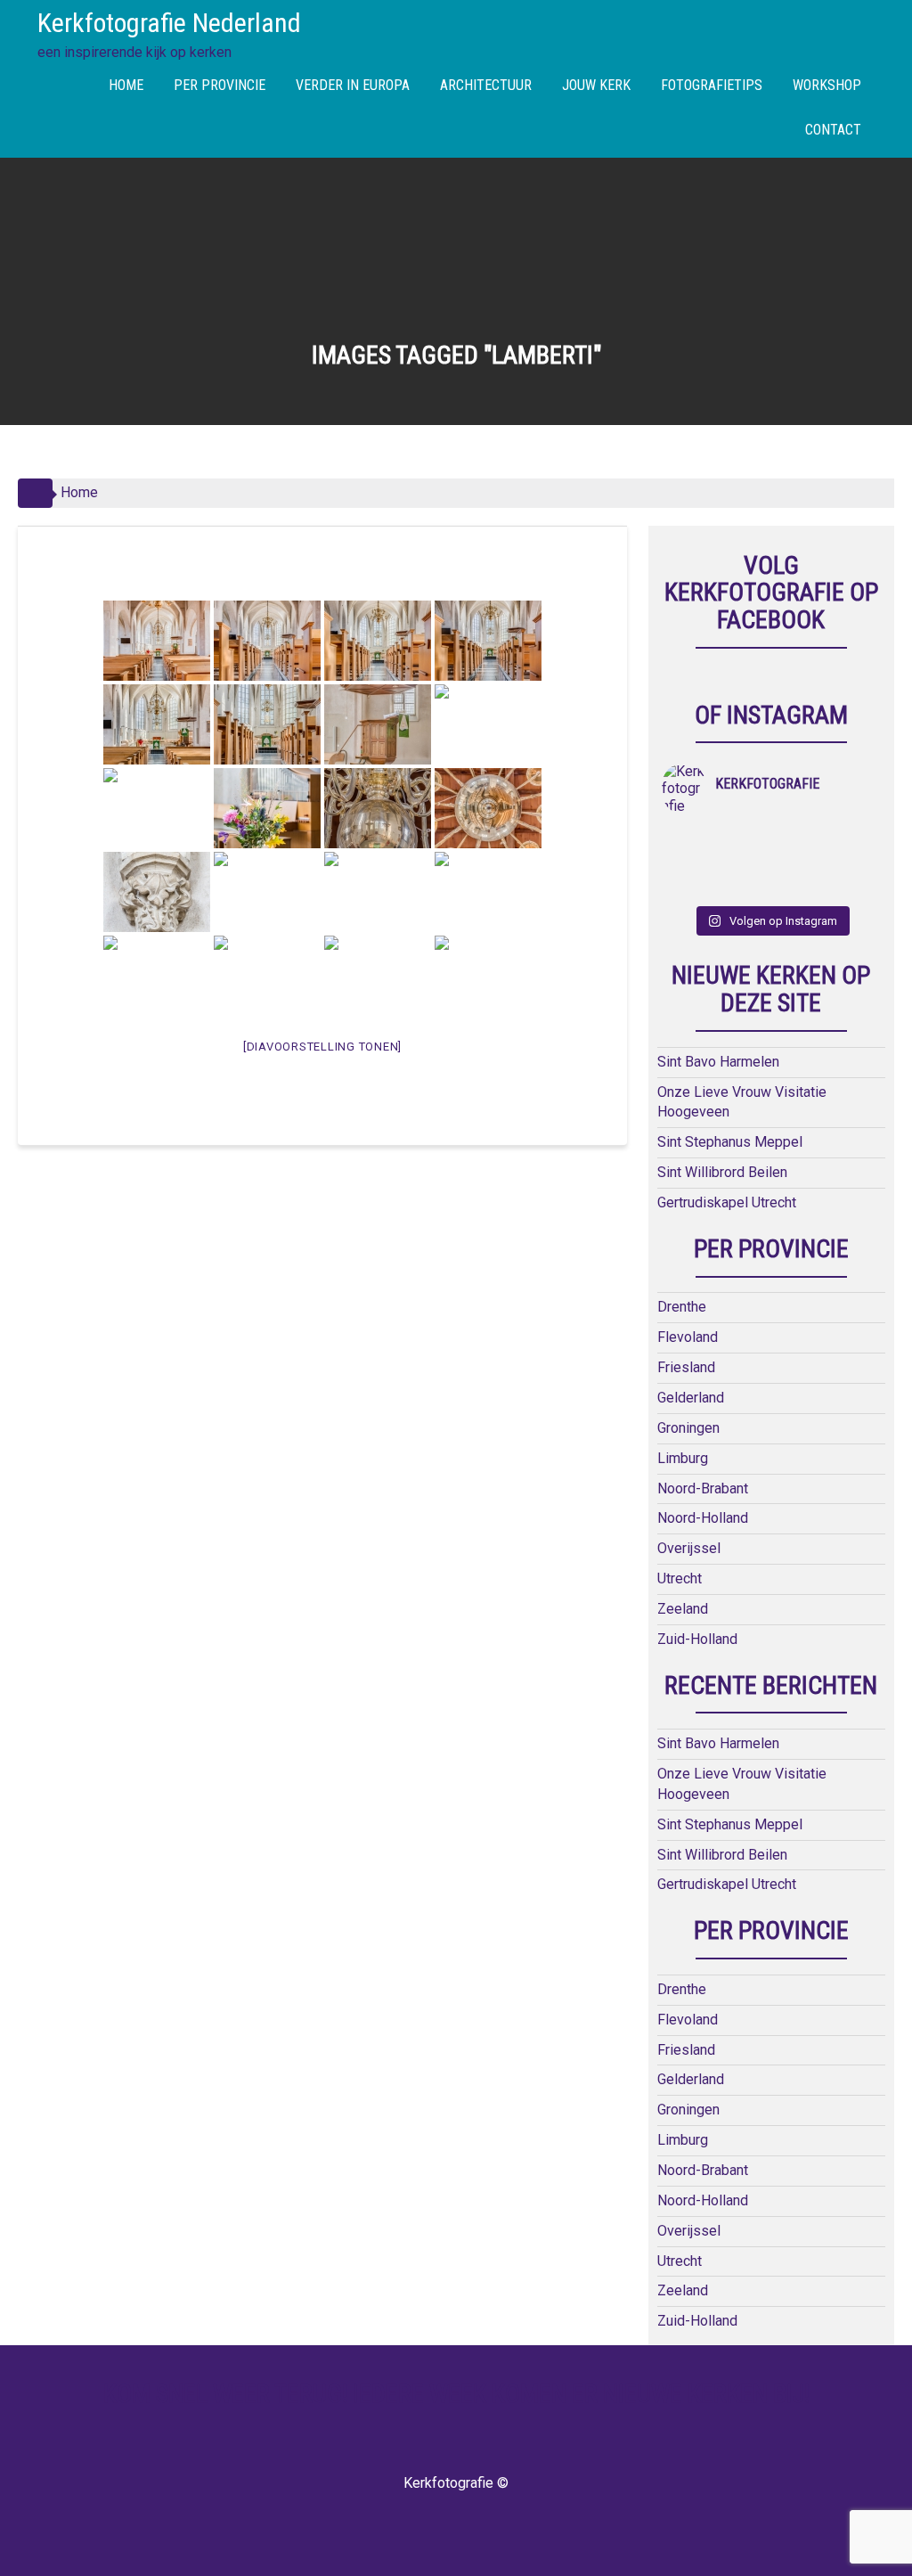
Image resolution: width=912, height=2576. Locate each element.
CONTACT (833, 130)
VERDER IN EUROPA (353, 85)
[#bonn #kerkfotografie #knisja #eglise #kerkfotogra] (744, 863)
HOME (126, 85)
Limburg (683, 1458)
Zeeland (683, 1609)
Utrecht (680, 1578)
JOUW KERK (596, 85)
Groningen (688, 1428)
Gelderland (691, 1398)
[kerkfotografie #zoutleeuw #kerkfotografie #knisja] (689, 839)
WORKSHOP (827, 85)
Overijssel (689, 1548)
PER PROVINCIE (220, 85)
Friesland (686, 1367)
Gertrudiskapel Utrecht (727, 1202)
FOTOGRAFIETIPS (712, 85)
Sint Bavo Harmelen (718, 1062)
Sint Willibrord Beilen (722, 1172)
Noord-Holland (703, 1518)
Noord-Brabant (703, 1488)
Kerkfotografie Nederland (169, 23)
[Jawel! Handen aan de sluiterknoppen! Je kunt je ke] (689, 863)
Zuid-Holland (697, 1639)
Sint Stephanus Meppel (730, 1142)
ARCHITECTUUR (486, 85)
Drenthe (682, 1307)
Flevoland (688, 1337)
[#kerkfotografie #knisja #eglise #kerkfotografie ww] (744, 886)
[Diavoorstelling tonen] (322, 1047)
